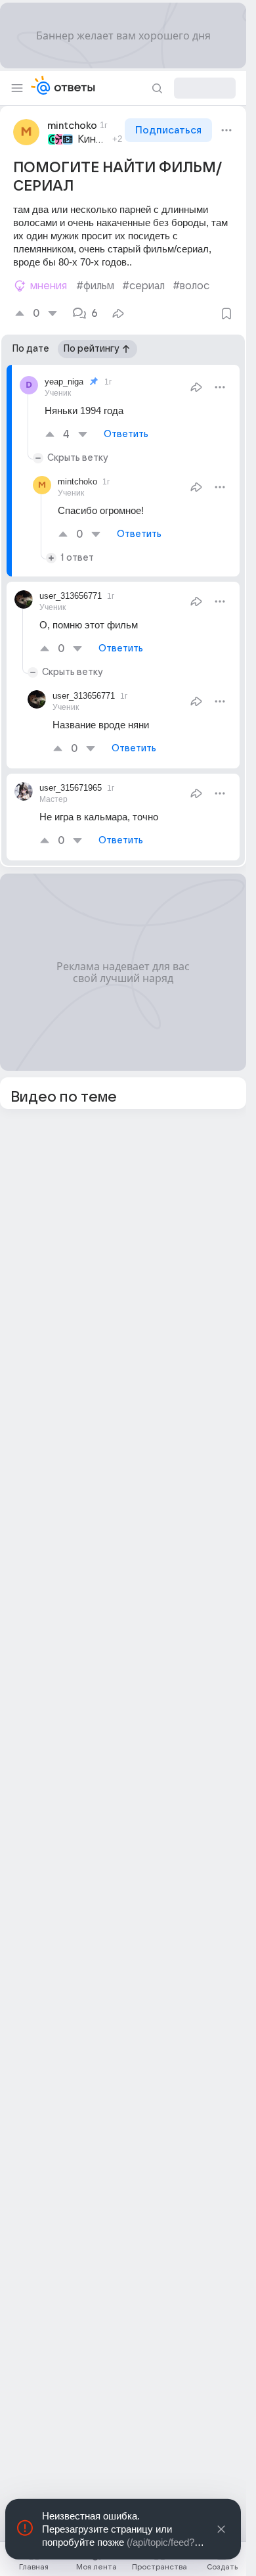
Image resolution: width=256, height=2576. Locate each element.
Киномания (93, 139)
